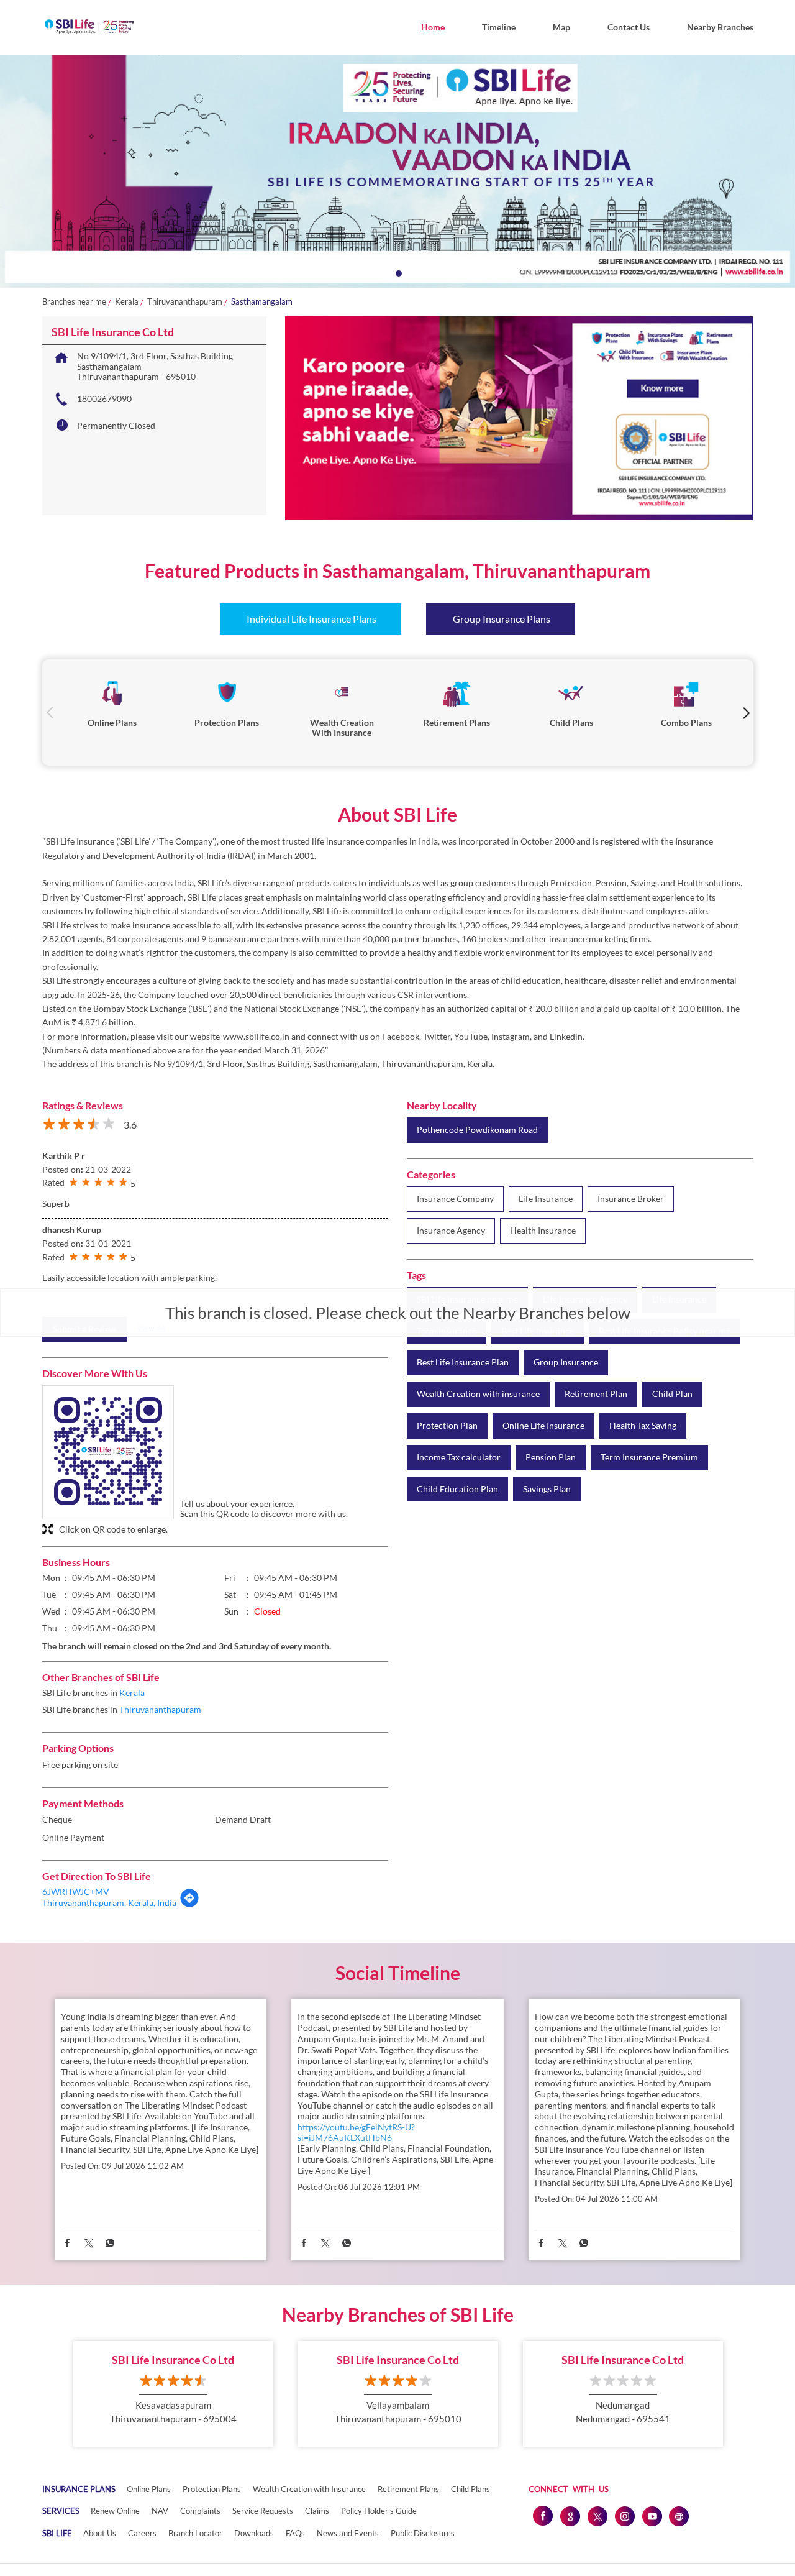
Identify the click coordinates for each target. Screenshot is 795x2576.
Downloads (254, 2533)
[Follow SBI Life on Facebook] (542, 2516)
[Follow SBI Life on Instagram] (624, 2516)
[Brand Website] (679, 2516)
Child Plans (470, 2489)
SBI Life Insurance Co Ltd (173, 2360)
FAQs (295, 2533)
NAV (160, 2511)
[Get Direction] (189, 1904)
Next (746, 713)
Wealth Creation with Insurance (309, 2489)
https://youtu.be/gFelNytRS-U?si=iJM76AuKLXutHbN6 (356, 2132)
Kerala (127, 302)
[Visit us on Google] (570, 2516)
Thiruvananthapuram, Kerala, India (109, 1903)
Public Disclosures (423, 2533)
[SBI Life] (89, 27)
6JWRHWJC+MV (76, 1891)
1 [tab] (397, 272)
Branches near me (74, 302)
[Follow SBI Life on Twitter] (597, 2516)
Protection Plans (212, 2489)
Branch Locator (195, 2533)
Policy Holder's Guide (379, 2511)
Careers (142, 2533)
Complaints (200, 2511)
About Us (100, 2533)
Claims (317, 2511)
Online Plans (149, 2489)
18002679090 (104, 399)
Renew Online (115, 2511)
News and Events (348, 2533)
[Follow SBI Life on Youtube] (652, 2516)
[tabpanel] (397, 171)
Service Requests (263, 2511)
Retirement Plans (408, 2489)
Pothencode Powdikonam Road (477, 1130)
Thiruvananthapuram (185, 302)
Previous (50, 713)
